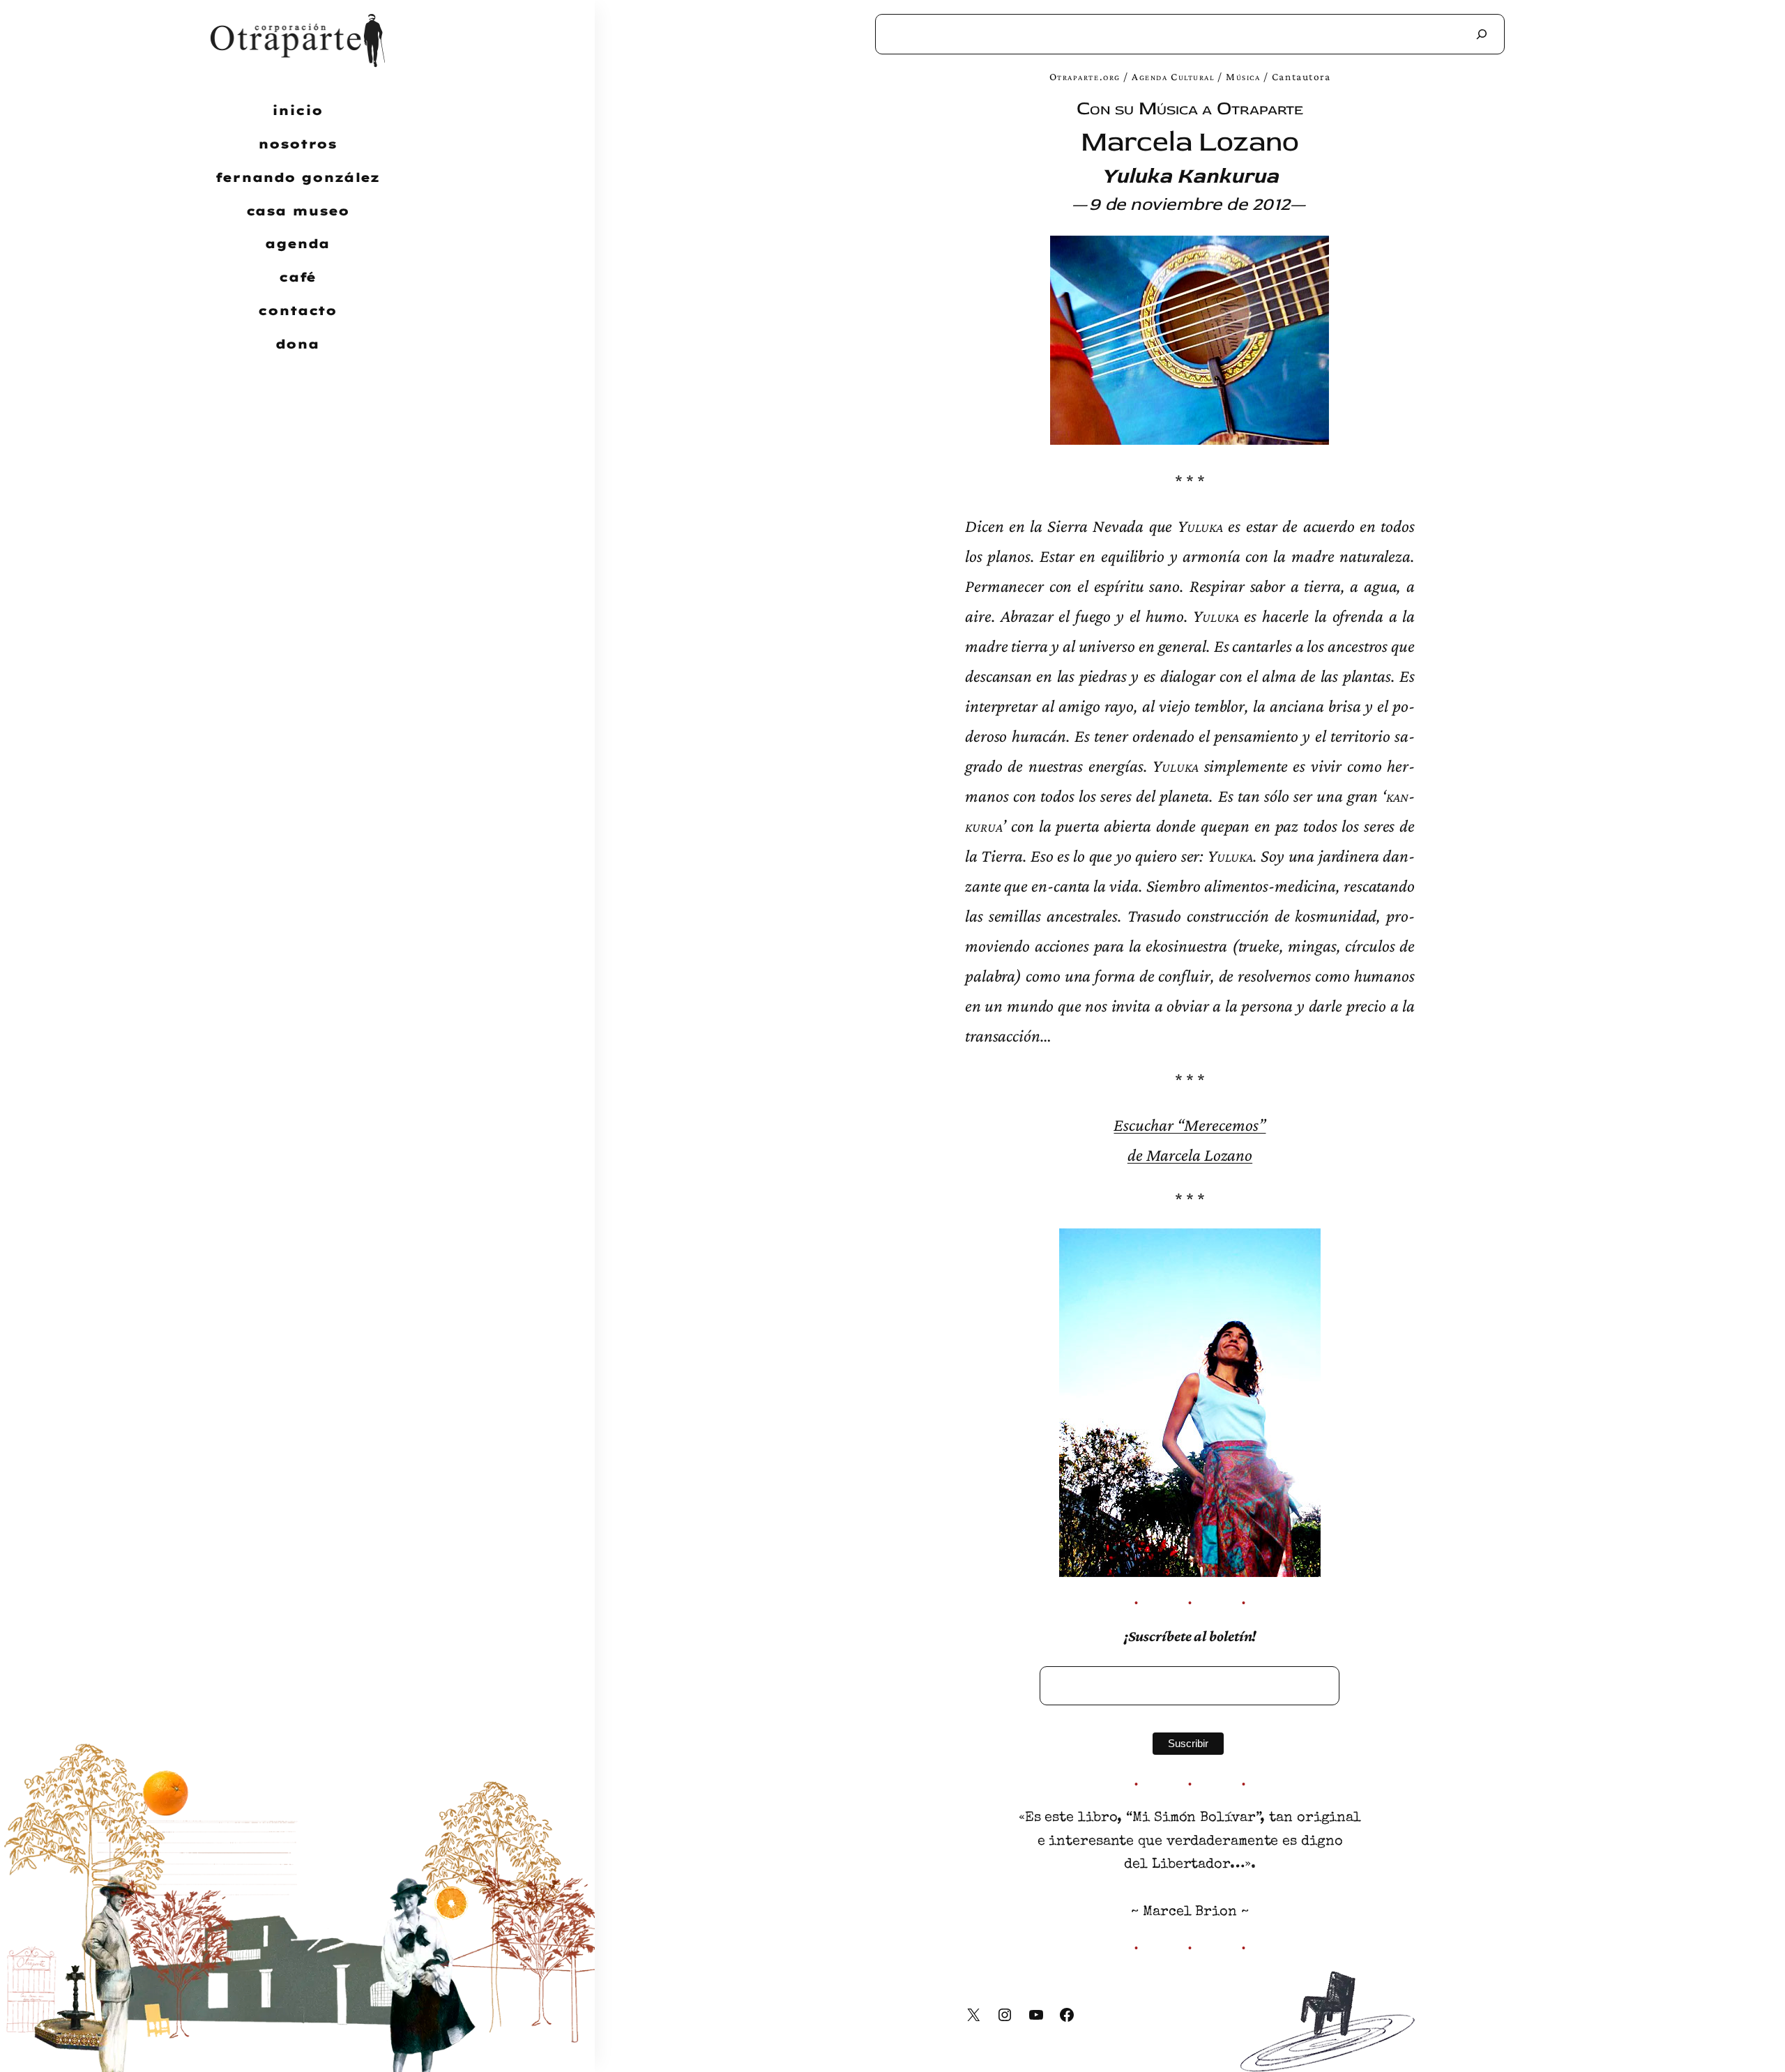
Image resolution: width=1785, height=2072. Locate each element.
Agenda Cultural (1173, 76)
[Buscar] (1482, 34)
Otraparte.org (1085, 76)
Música (1243, 76)
